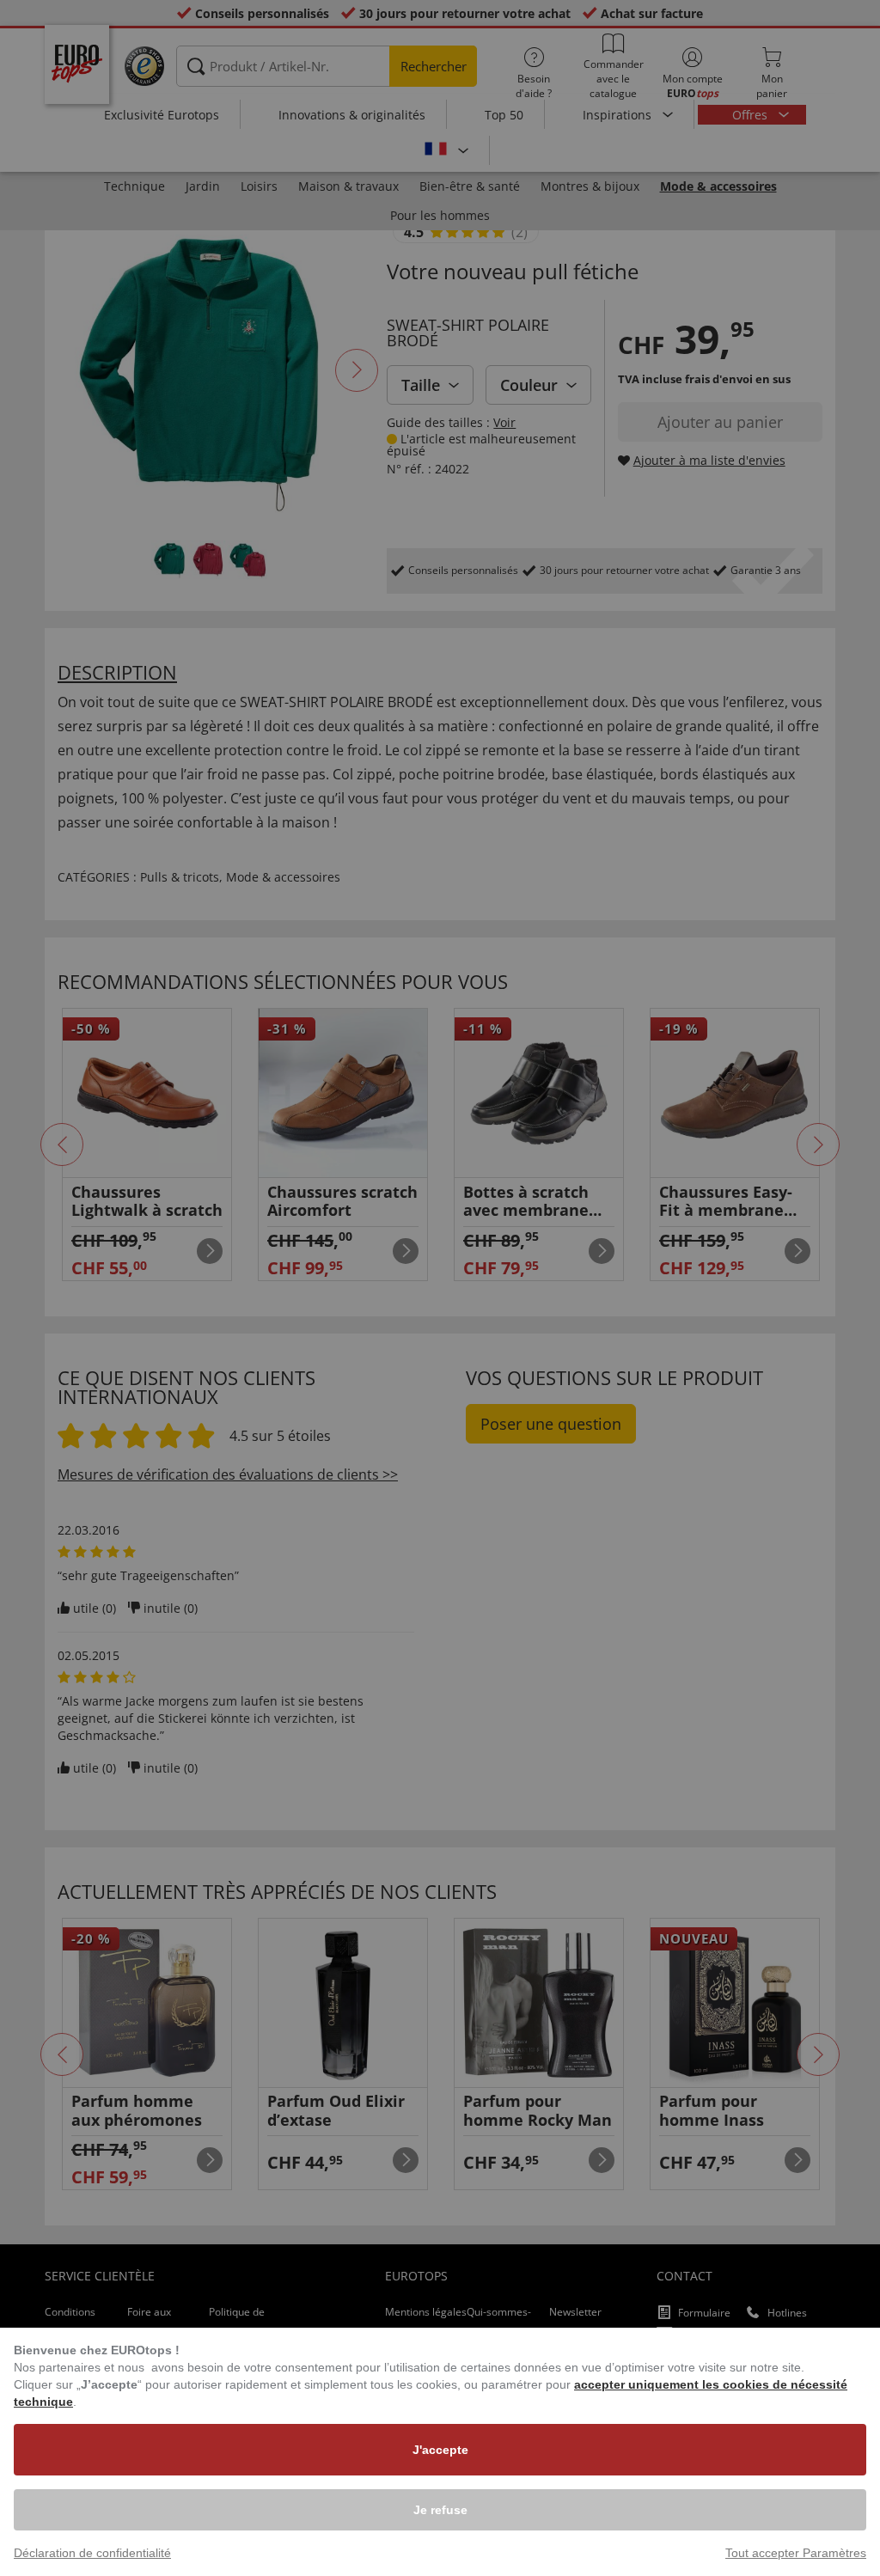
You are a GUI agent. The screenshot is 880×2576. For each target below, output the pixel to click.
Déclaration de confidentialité (92, 2553)
